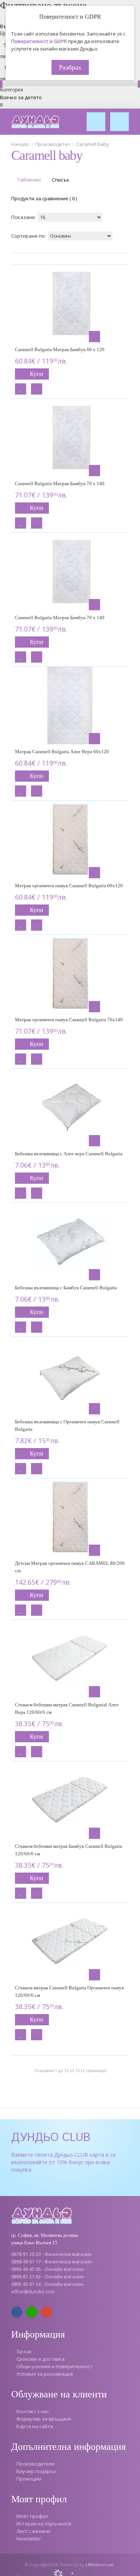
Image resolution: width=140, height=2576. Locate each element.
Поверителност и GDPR (39, 41)
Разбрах (70, 67)
